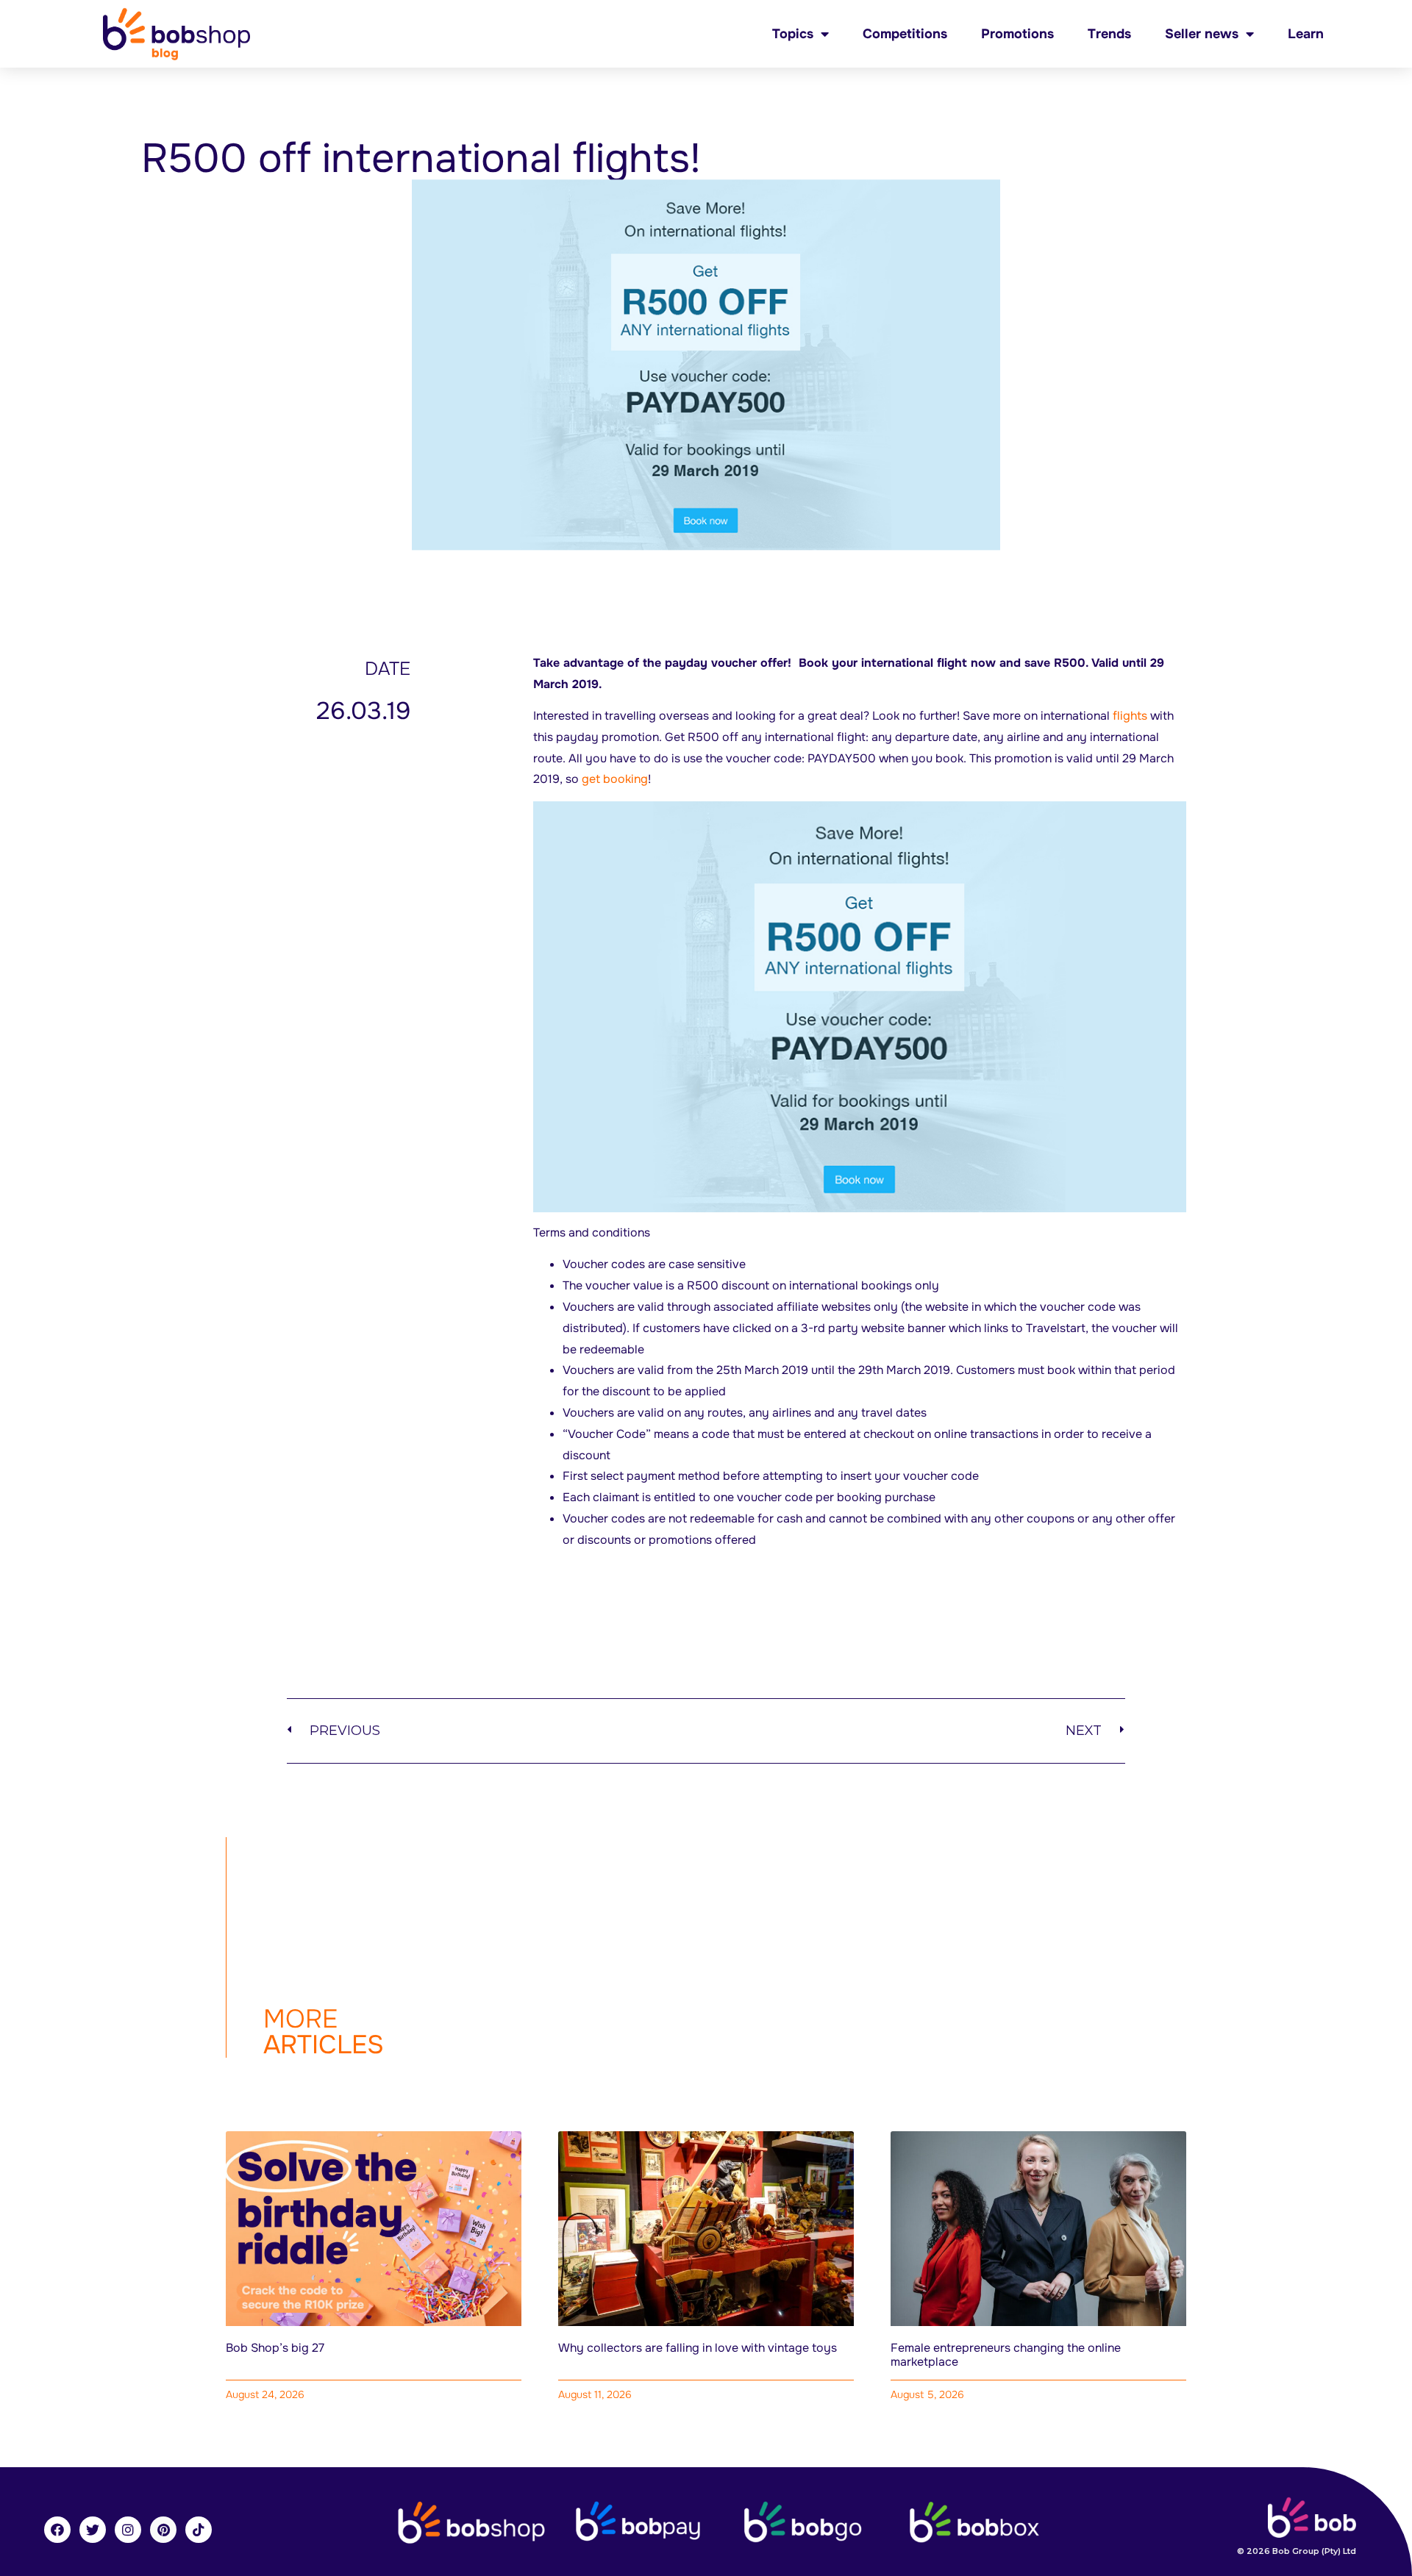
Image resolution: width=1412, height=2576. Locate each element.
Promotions (1017, 34)
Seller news (1202, 34)
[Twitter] (93, 2530)
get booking (615, 779)
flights (1130, 716)
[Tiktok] (199, 2530)
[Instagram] (128, 2530)
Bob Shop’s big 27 (275, 2348)
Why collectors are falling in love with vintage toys (698, 2348)
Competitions (905, 34)
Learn (1306, 34)
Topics (793, 34)
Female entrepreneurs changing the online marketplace (1006, 2355)
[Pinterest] (163, 2530)
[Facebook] (57, 2530)
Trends (1109, 34)
